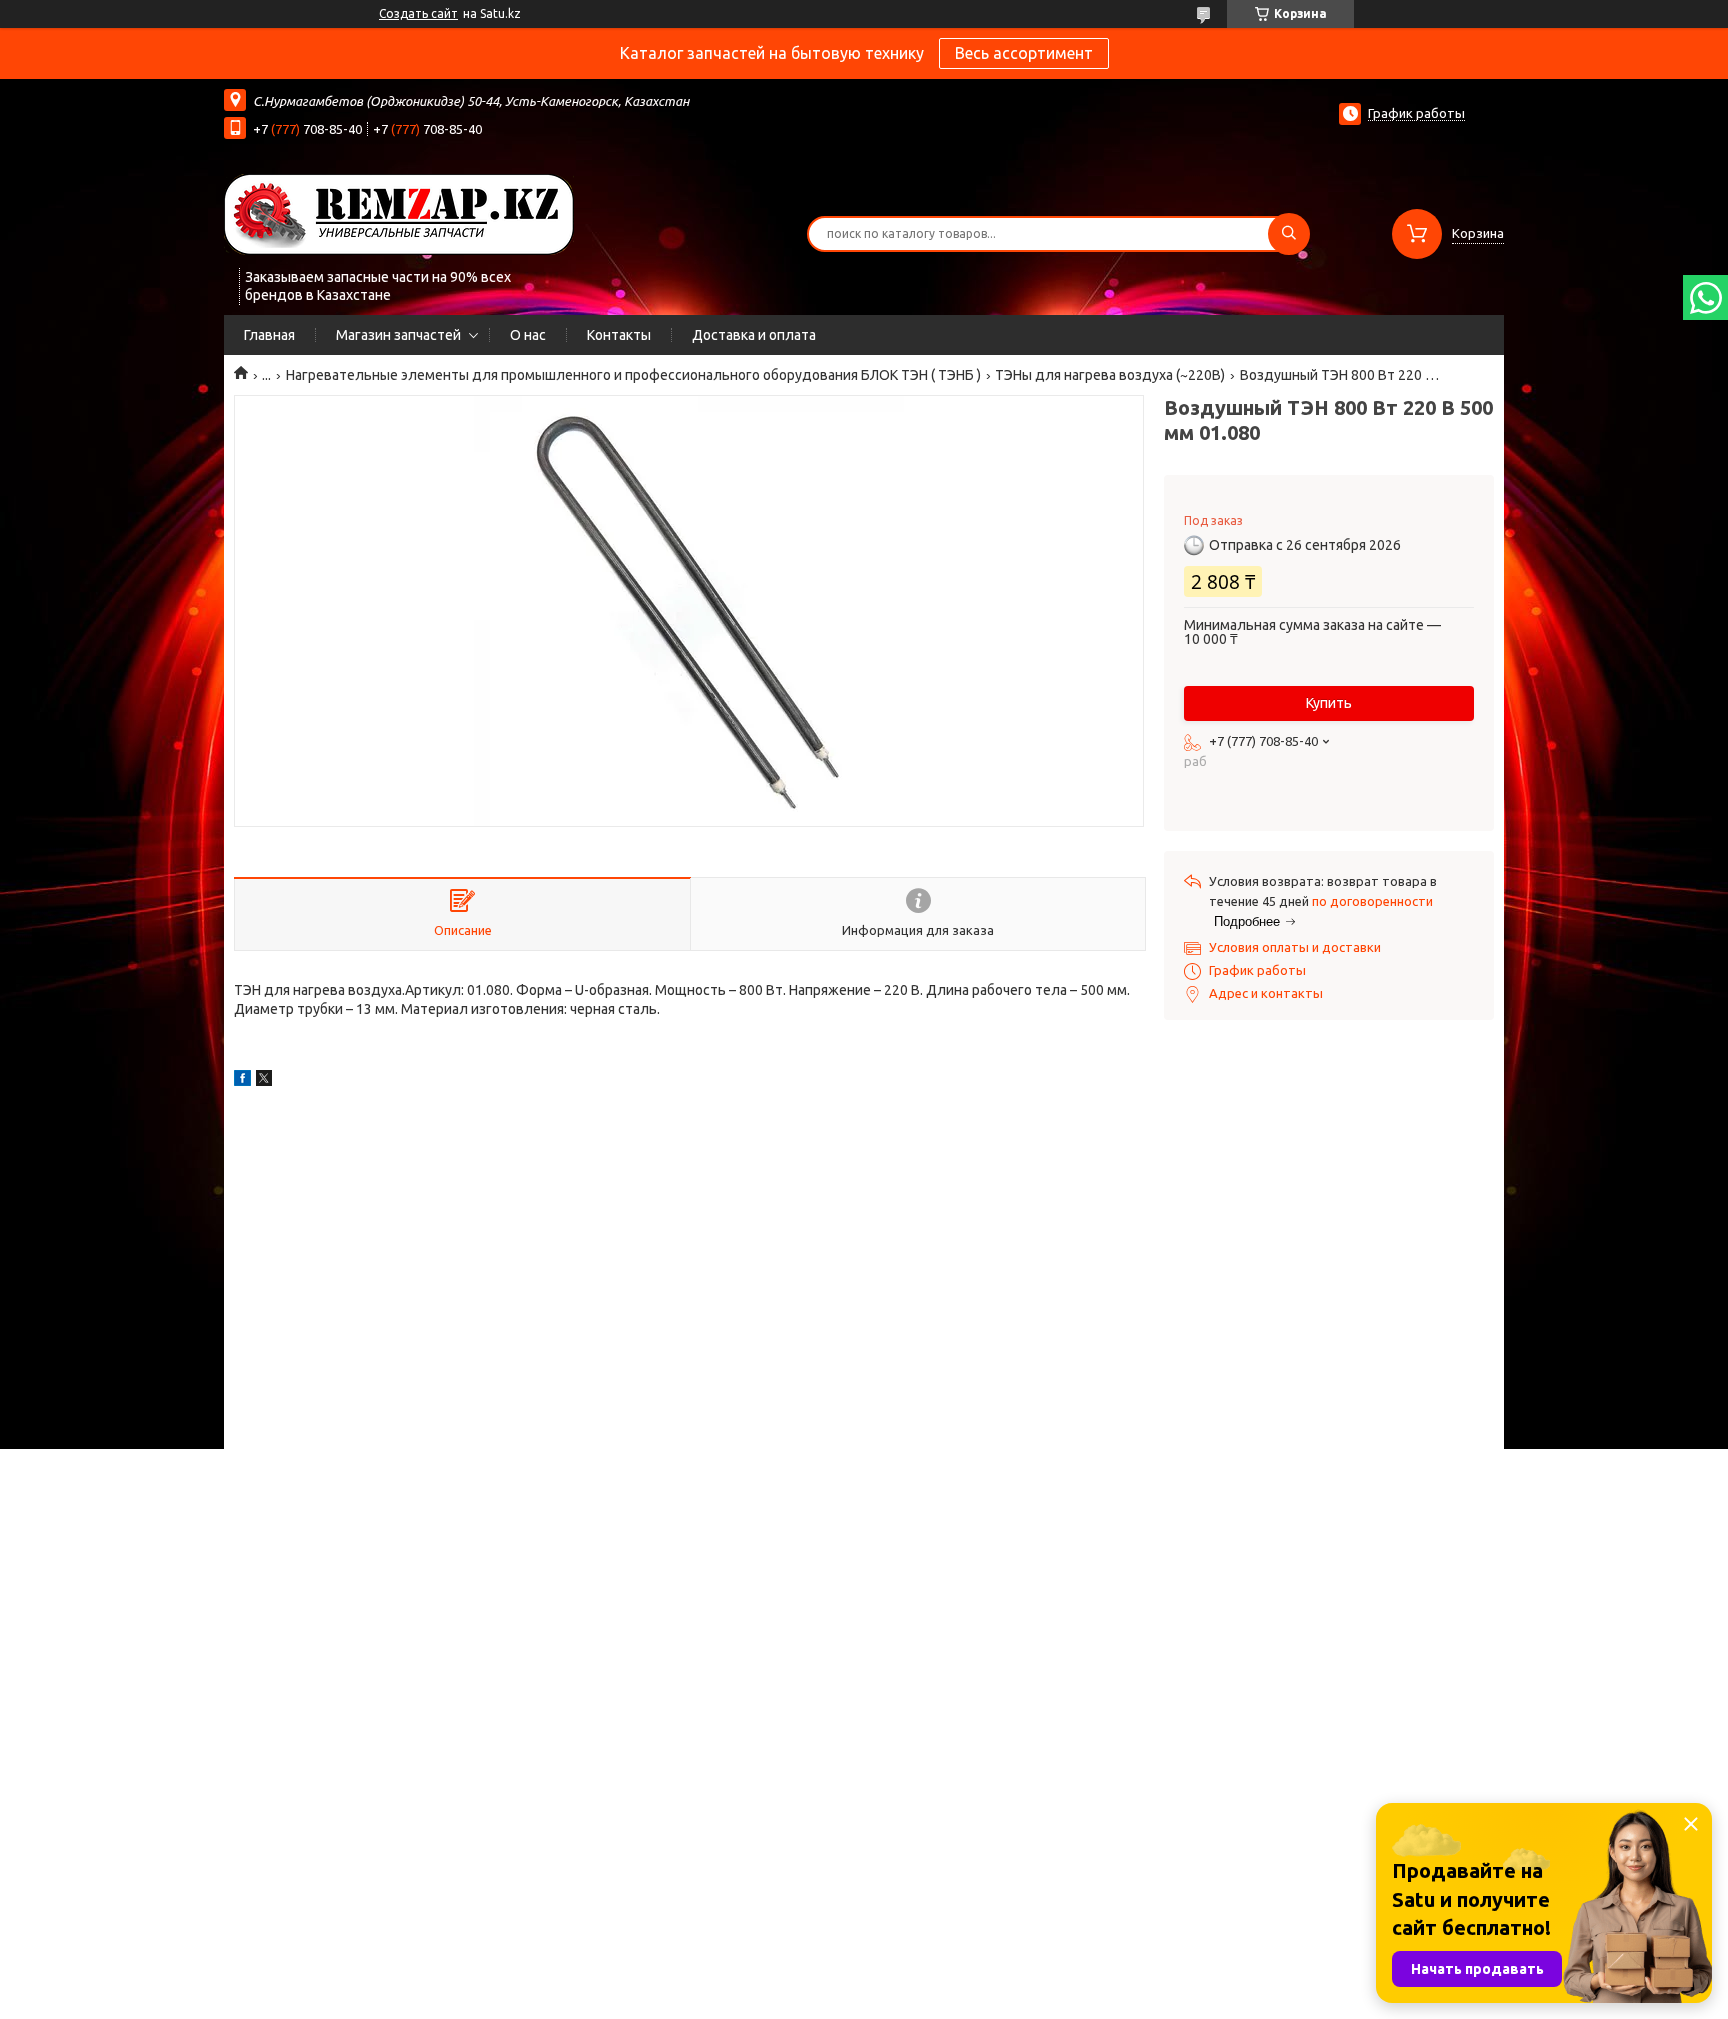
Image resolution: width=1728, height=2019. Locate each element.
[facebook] (242, 1081)
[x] (264, 1081)
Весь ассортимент (1024, 53)
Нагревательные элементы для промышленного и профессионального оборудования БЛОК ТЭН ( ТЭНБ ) (633, 375)
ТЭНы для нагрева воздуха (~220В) (1110, 375)
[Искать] (1289, 234)
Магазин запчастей (398, 335)
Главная (269, 335)
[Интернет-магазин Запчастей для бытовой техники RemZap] (399, 213)
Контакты (619, 335)
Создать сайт (418, 13)
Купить (1329, 703)
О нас (528, 335)
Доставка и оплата (754, 335)
